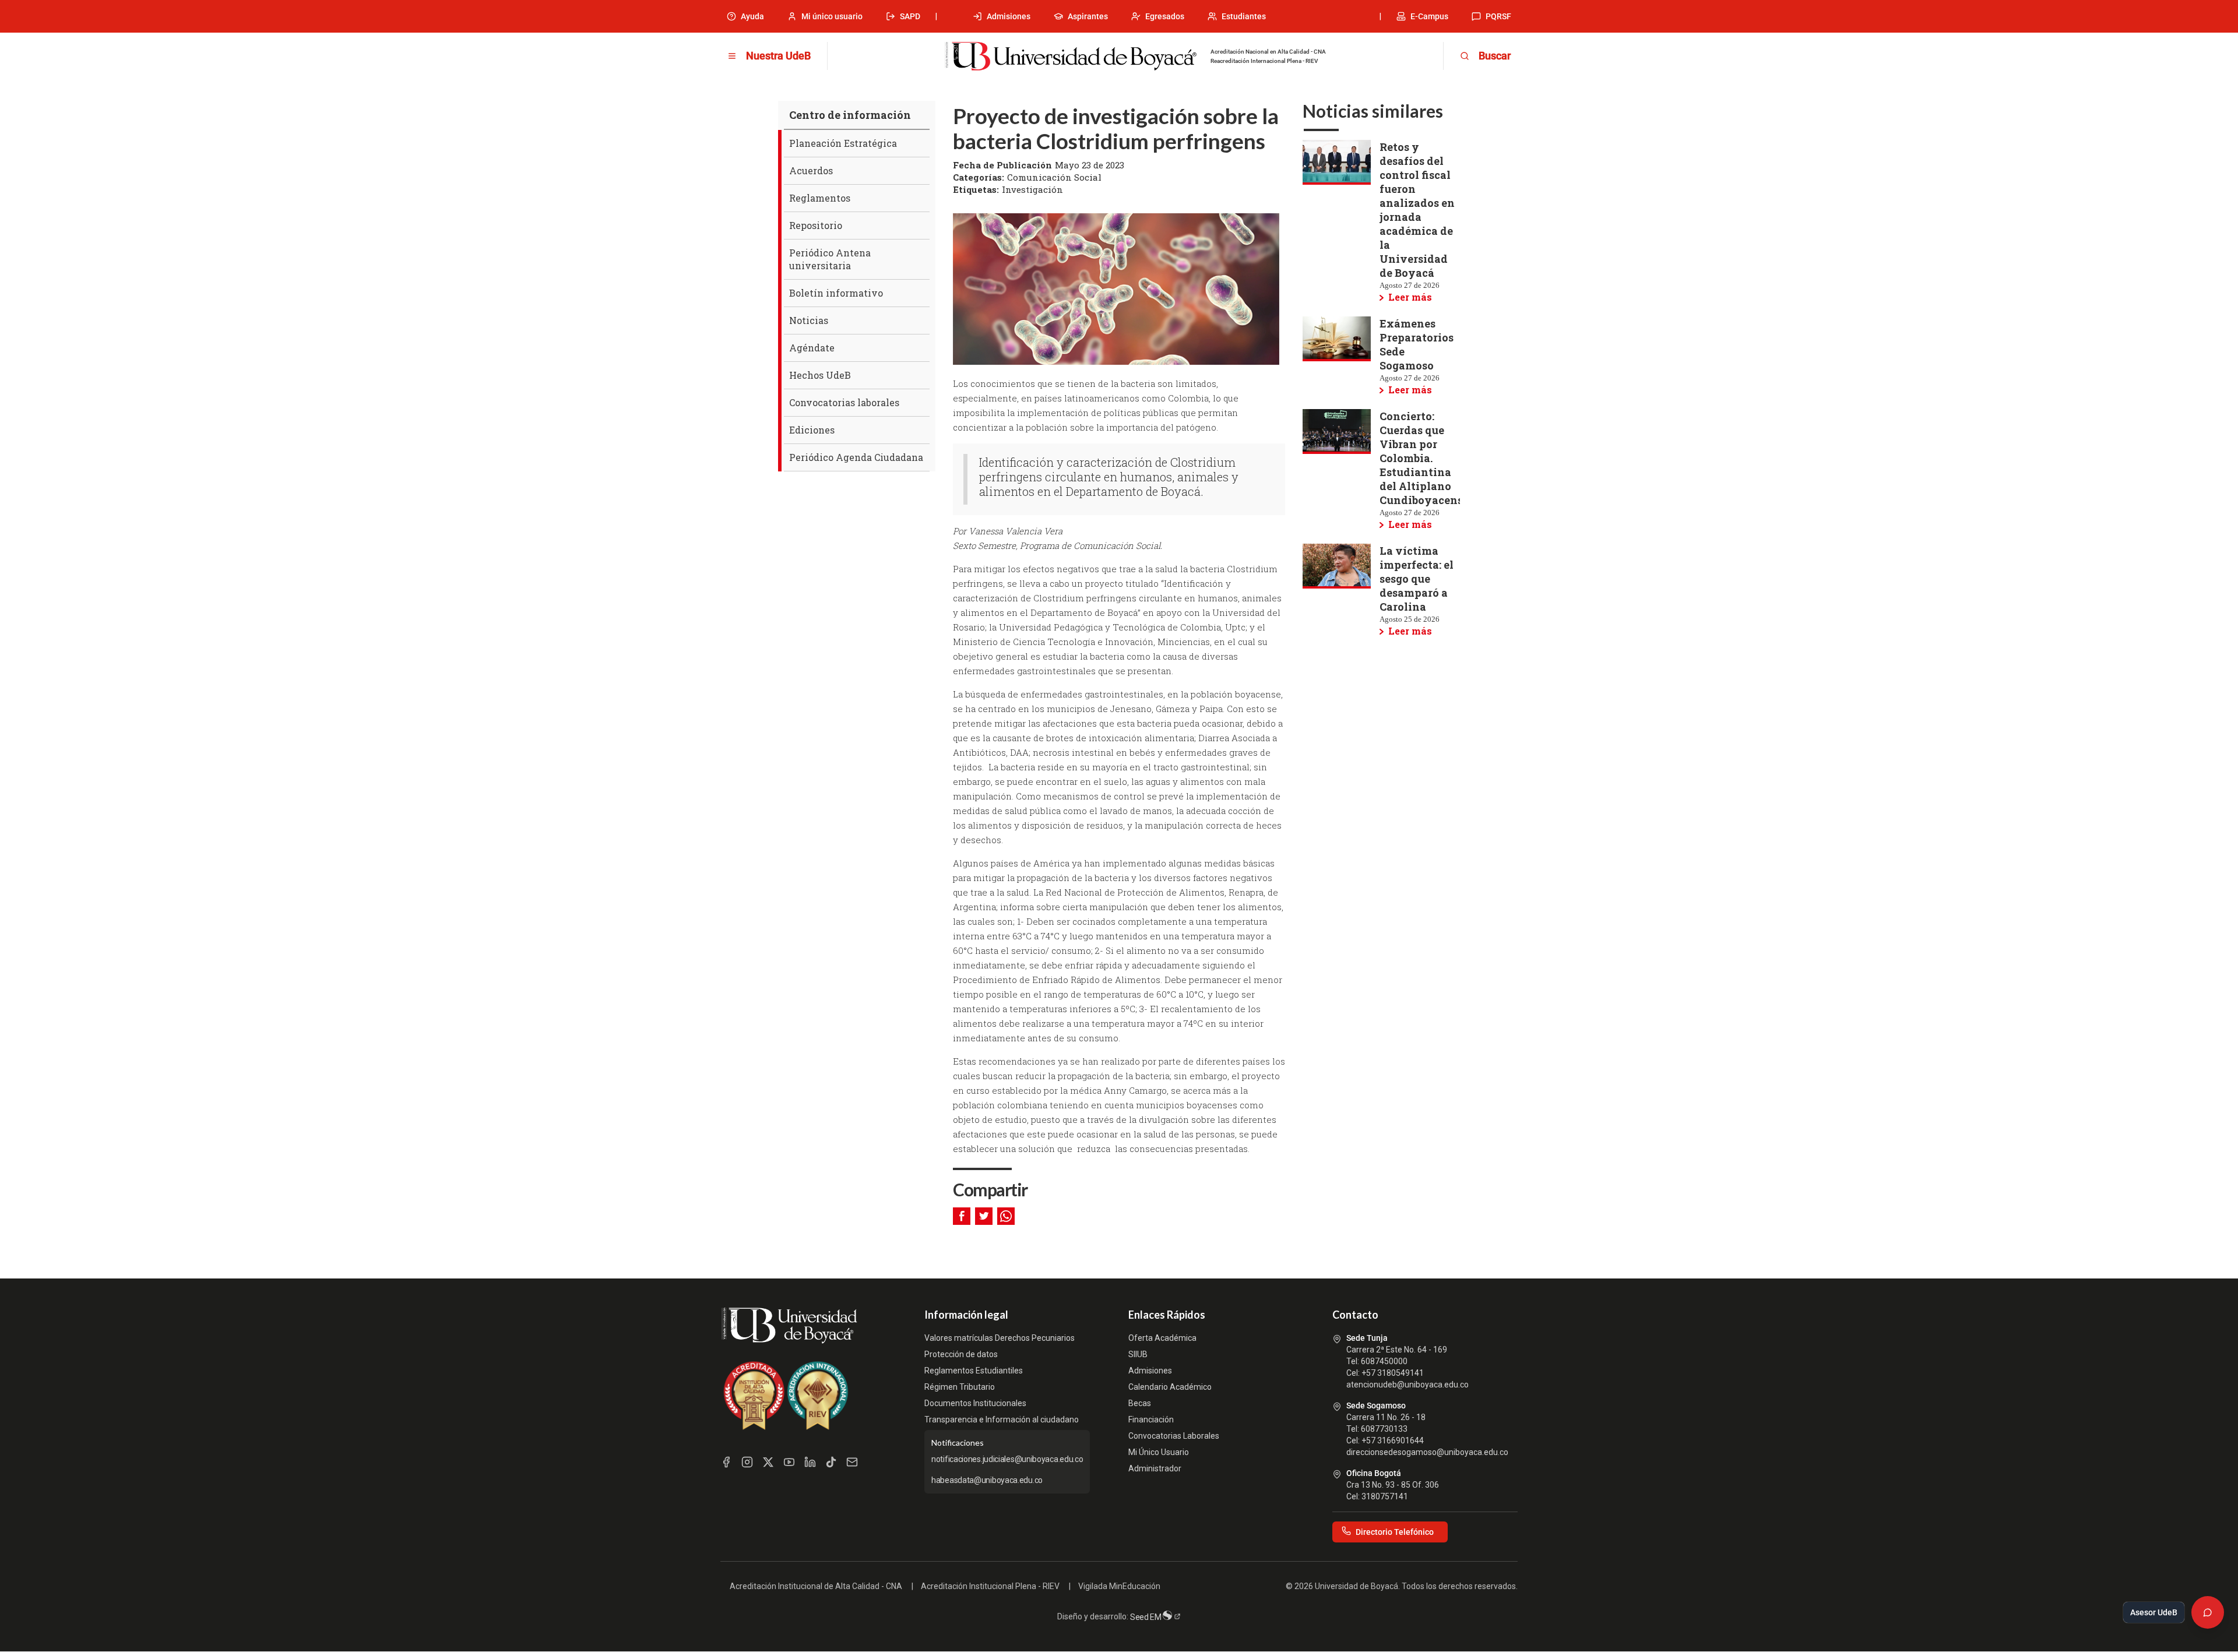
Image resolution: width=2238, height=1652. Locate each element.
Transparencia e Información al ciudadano (1002, 1419)
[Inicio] (1071, 57)
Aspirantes (1088, 16)
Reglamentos (820, 198)
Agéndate (812, 348)
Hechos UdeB (820, 375)
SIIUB (1138, 1354)
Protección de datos (961, 1354)
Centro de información (850, 115)
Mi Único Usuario (1159, 1452)
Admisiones (1009, 16)
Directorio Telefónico (1395, 1532)
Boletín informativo (836, 293)
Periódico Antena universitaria (830, 259)
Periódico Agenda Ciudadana (856, 457)
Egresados (1165, 16)
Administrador (1155, 1468)
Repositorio (816, 225)
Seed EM (1147, 1617)
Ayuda (752, 16)
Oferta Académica (1162, 1338)
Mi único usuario (832, 16)
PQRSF (1498, 16)
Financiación (1151, 1419)
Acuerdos (811, 170)
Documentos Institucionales (975, 1403)
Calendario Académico (1170, 1387)
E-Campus (1429, 16)
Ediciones (812, 430)
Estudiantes (1244, 16)
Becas (1140, 1403)
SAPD (910, 16)
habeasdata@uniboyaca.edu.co (987, 1480)
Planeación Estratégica (843, 143)
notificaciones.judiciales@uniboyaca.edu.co (1007, 1459)
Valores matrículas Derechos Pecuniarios (1000, 1338)
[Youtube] (789, 1462)
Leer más (1410, 297)
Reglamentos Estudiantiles (974, 1371)
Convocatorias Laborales (1174, 1436)
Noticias (809, 320)
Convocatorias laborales (844, 402)
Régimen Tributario (960, 1387)
